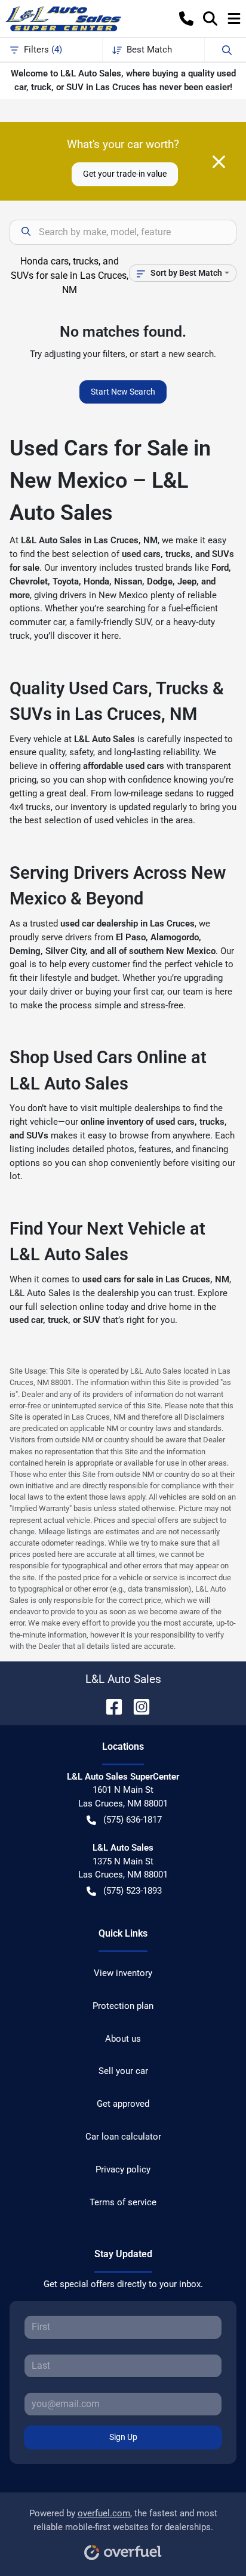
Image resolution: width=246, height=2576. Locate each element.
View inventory (123, 1973)
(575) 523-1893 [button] (133, 1891)
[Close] (219, 162)
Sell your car (123, 2071)
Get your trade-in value (125, 174)
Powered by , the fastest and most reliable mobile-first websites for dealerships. (123, 2520)
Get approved (123, 2104)
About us (123, 2039)
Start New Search (123, 392)
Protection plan (123, 2006)
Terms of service (123, 2202)
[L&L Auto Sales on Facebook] (109, 1706)
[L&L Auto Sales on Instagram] (137, 1706)
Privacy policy (123, 2169)
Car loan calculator (123, 2137)
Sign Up (123, 2437)
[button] (186, 19)
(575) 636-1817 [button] (133, 1820)
